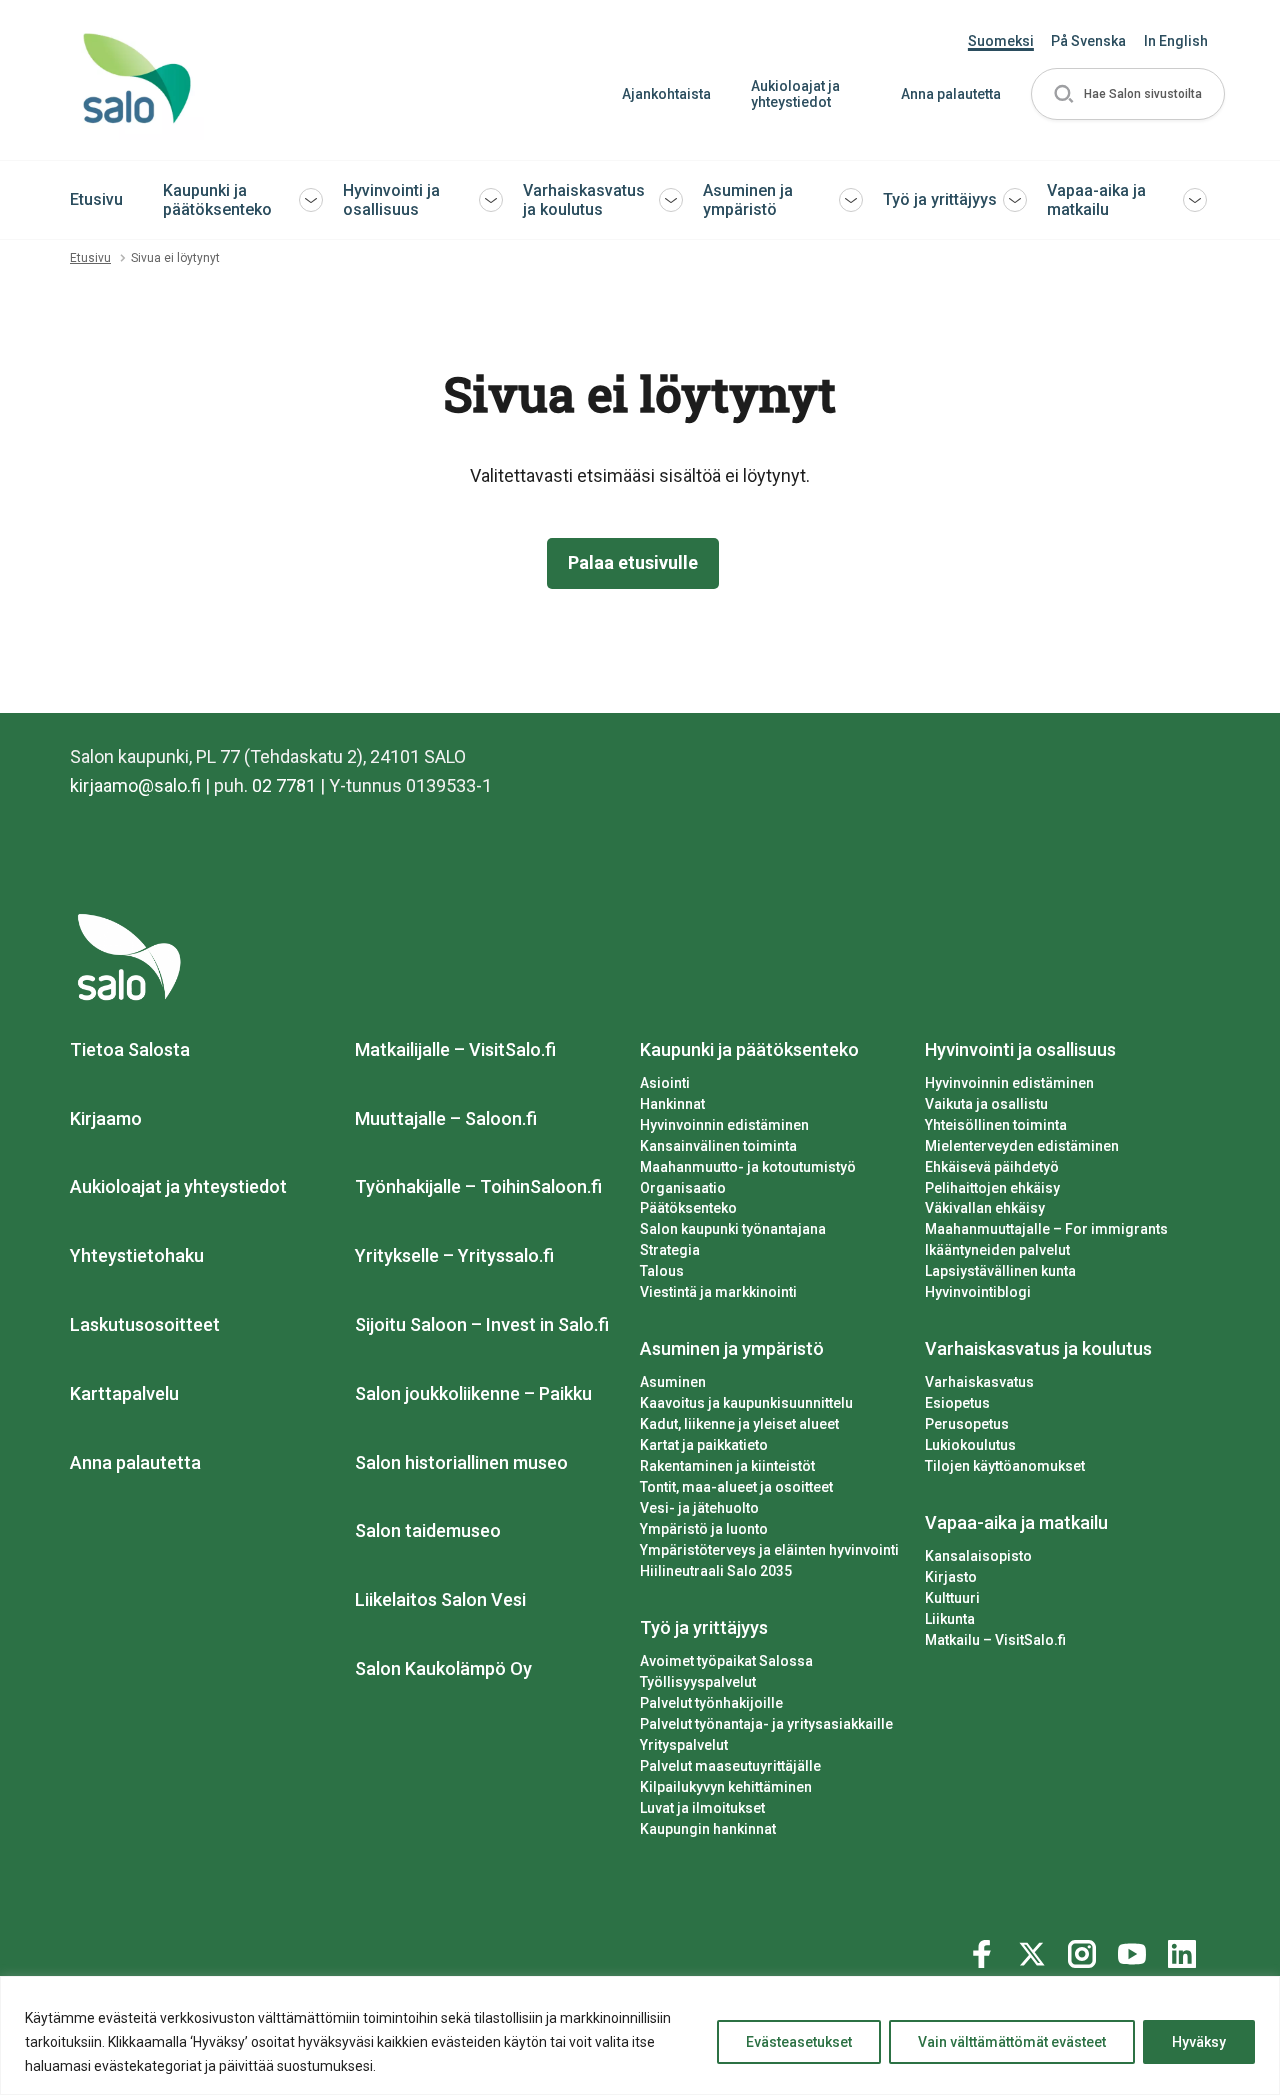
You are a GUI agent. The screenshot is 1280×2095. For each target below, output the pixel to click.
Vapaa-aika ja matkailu (1096, 200)
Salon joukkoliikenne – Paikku (473, 1393)
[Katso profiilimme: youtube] (1135, 1950)
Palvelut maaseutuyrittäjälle (730, 1766)
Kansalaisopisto (978, 1556)
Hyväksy (1199, 2042)
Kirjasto (951, 1577)
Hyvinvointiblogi (978, 1292)
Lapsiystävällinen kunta (1000, 1271)
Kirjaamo (106, 1118)
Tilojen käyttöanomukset (1005, 1466)
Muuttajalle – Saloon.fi (446, 1118)
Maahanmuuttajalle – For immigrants (1046, 1229)
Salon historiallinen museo (461, 1462)
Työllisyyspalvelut (698, 1682)
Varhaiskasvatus (979, 1382)
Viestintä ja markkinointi (718, 1292)
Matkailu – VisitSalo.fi (995, 1640)
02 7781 (284, 785)
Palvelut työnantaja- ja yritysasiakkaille (766, 1724)
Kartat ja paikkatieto (704, 1445)
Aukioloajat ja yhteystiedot (795, 94)
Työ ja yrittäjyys (940, 199)
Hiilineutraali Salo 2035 (716, 1571)
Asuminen (673, 1382)
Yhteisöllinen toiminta (996, 1125)
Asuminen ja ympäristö (748, 200)
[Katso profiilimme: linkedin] (1185, 1950)
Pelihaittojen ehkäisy (992, 1188)
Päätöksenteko (688, 1208)
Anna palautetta (951, 94)
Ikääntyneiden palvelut (997, 1250)
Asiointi (665, 1083)
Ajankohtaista (666, 94)
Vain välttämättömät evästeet (1012, 2042)
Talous (662, 1271)
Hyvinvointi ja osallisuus (391, 200)
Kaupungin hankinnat (708, 1829)
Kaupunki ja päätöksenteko (217, 200)
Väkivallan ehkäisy (985, 1208)
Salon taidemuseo (428, 1530)
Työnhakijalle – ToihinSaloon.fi (478, 1186)
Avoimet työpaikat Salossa (726, 1661)
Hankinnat (672, 1104)
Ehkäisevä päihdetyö (992, 1167)
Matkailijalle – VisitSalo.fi (455, 1049)
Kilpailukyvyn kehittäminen (726, 1787)
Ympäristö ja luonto (704, 1529)
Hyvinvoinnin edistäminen (724, 1125)
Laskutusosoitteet (145, 1324)
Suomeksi (1001, 41)
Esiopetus (957, 1403)
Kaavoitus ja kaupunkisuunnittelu (746, 1403)
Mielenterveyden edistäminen (1022, 1146)
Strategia (670, 1250)
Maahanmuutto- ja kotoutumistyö (748, 1167)
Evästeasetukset (799, 2042)
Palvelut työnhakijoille (711, 1703)
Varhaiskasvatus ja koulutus (584, 200)
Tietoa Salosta (130, 1049)
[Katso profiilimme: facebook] (985, 1950)
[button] (1128, 94)
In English (1176, 41)
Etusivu (96, 199)
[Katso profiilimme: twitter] (1035, 1950)
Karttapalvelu (124, 1393)
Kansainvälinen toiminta (718, 1146)
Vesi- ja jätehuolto (699, 1508)
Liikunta (950, 1619)
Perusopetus (967, 1424)
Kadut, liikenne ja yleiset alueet (739, 1424)
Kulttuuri (952, 1598)
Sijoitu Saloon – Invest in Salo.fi (482, 1324)
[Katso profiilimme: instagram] (1085, 1950)
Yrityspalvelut (684, 1745)
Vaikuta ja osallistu (986, 1104)
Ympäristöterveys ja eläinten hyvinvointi (769, 1550)
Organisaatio (683, 1188)
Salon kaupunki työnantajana (733, 1229)
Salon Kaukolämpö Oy (443, 1668)
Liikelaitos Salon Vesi (440, 1599)
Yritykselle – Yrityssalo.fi (454, 1255)
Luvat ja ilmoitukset (702, 1808)
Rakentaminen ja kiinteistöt (727, 1466)
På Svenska (1088, 41)
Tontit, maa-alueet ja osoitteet (736, 1487)
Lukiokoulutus (970, 1445)
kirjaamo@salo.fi (135, 785)
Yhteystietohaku (137, 1255)
